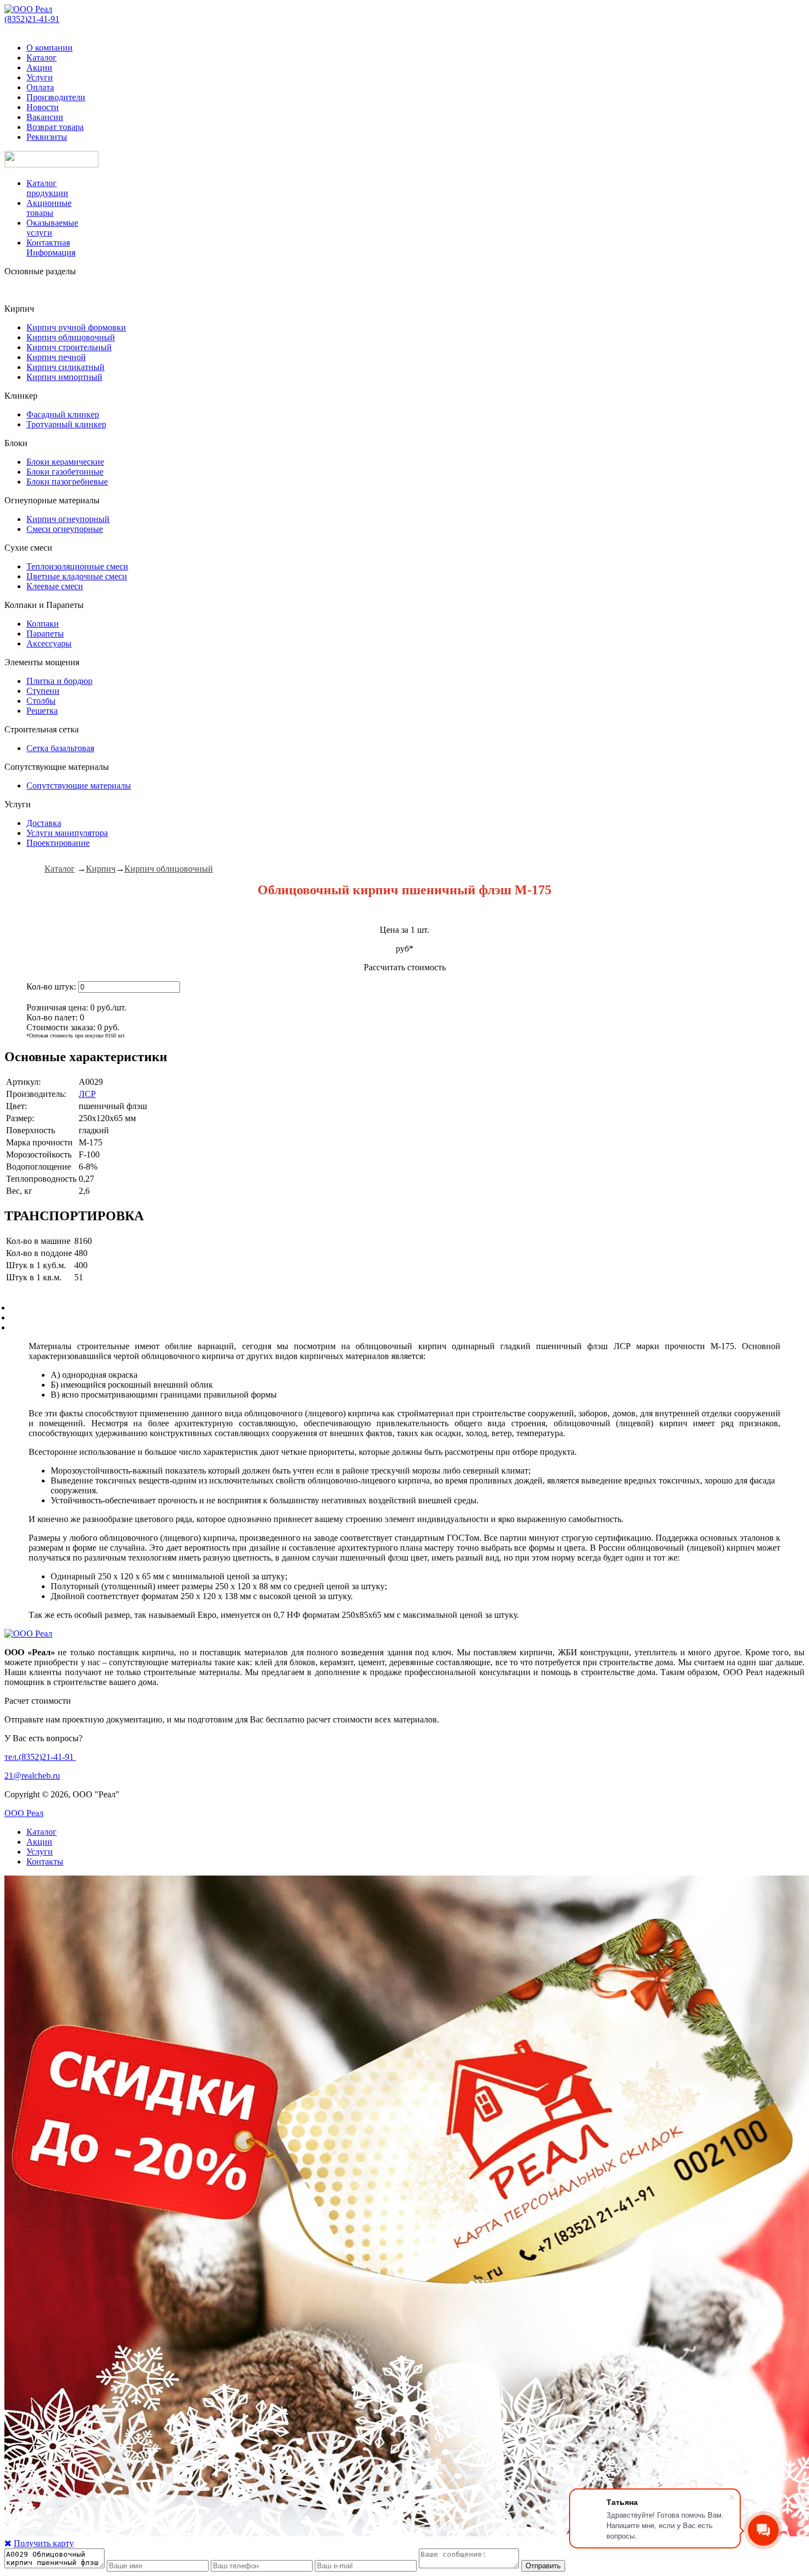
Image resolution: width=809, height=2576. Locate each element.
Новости (43, 107)
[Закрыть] (8, 2543)
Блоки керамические (65, 462)
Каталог (42, 58)
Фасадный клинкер (63, 414)
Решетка (42, 711)
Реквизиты (47, 137)
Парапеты (45, 634)
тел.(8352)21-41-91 (40, 1757)
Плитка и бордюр (59, 681)
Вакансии (45, 117)
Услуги (40, 77)
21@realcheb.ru (32, 1776)
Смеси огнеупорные (65, 529)
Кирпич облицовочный (71, 337)
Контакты (45, 1862)
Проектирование (58, 843)
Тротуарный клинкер (66, 424)
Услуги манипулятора (67, 833)
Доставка (44, 823)
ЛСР (87, 1094)
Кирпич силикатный (65, 367)
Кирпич (101, 869)
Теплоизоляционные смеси (77, 566)
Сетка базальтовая (60, 748)
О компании (50, 48)
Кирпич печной (56, 357)
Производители (56, 97)
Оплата (40, 87)
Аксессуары (49, 643)
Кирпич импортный (64, 377)
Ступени (43, 691)
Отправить (543, 2566)
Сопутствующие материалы (79, 786)
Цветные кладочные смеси (77, 576)
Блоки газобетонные (65, 472)
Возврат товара (55, 127)
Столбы (41, 701)
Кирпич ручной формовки (76, 327)
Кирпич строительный (69, 347)
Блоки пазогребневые (67, 482)
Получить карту (44, 2543)
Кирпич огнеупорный (68, 519)
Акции (39, 67)
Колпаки (43, 624)
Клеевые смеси (55, 586)
